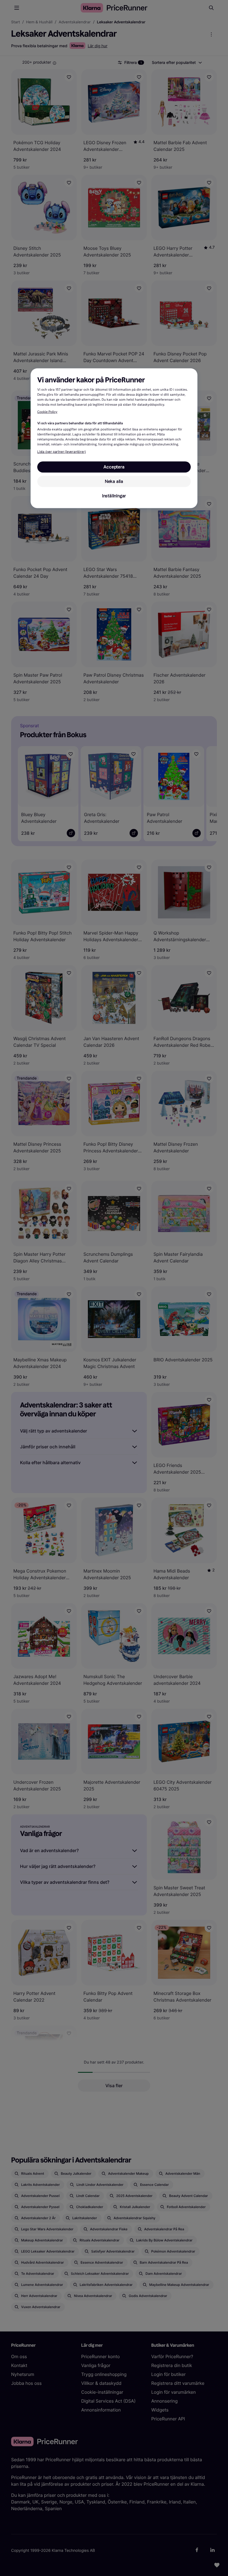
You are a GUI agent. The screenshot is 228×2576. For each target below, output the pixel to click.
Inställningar (114, 496)
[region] (114, 438)
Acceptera (114, 467)
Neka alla (114, 481)
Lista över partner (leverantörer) (61, 452)
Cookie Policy (47, 412)
